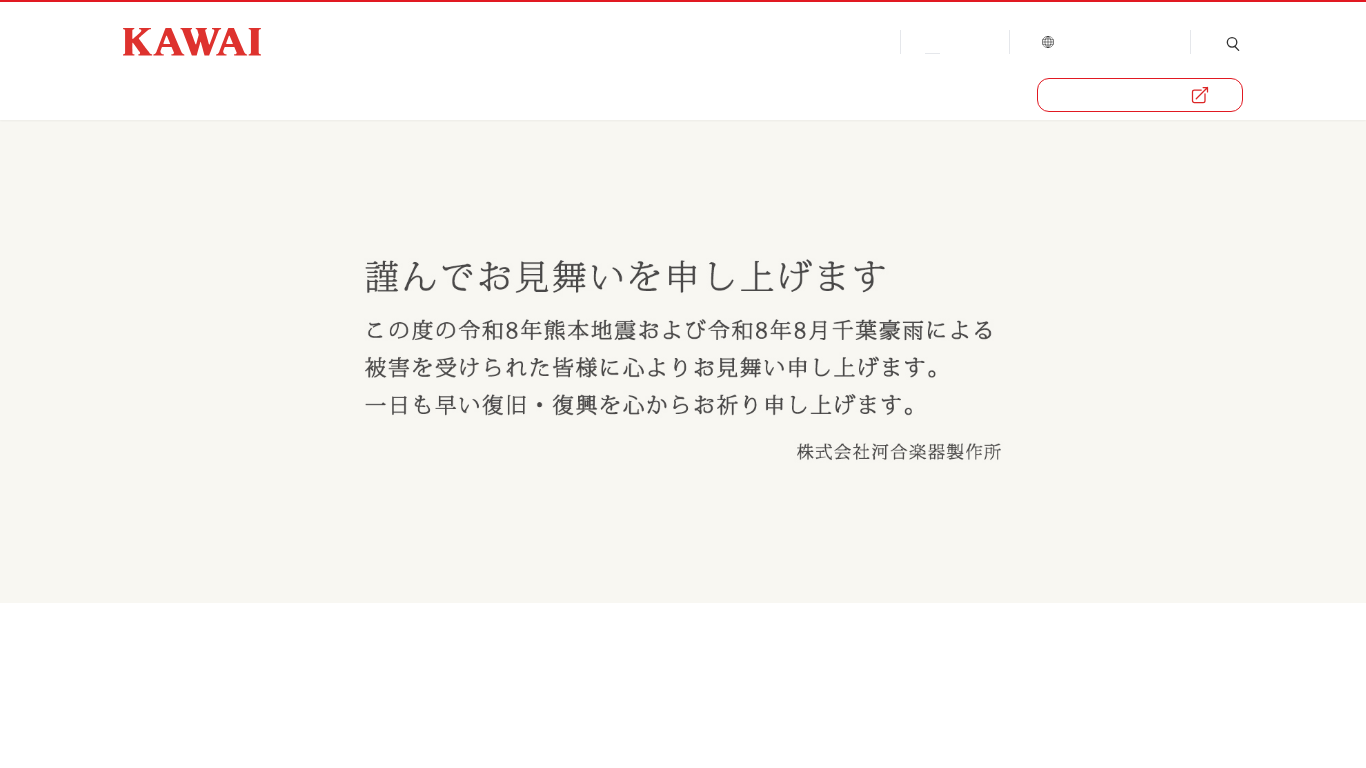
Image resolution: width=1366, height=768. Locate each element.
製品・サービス (1126, 95)
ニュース (378, 94)
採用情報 (760, 94)
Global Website (1107, 40)
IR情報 (481, 94)
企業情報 (155, 94)
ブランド (267, 94)
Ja (925, 40)
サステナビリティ (616, 94)
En (971, 40)
